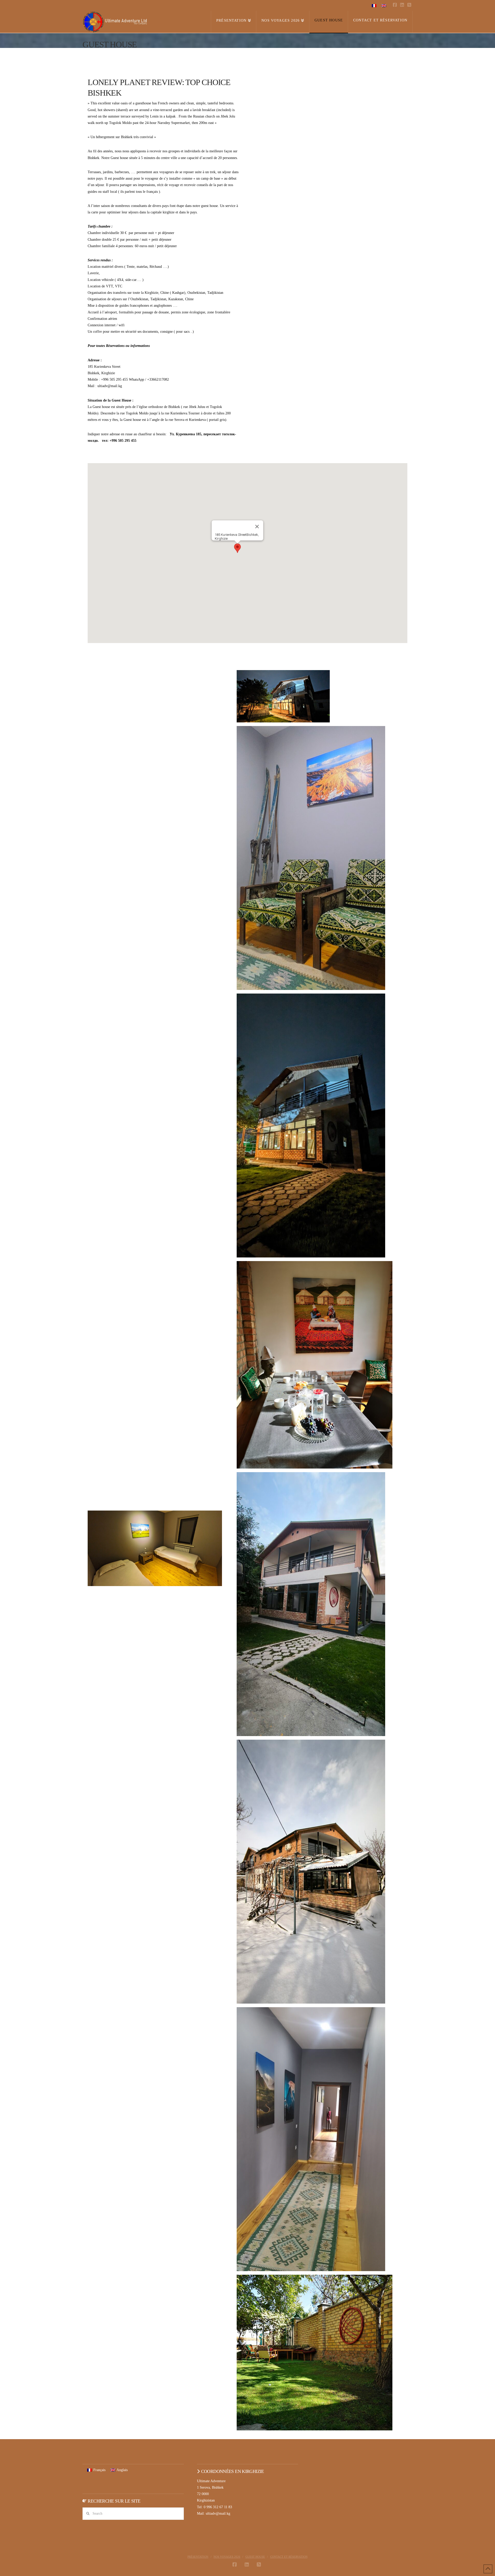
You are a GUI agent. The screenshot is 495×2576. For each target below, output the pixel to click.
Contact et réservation (289, 2557)
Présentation (198, 2557)
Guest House (255, 2557)
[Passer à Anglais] (384, 6)
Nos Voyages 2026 (227, 2557)
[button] (237, 548)
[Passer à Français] (374, 6)
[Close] (257, 527)
